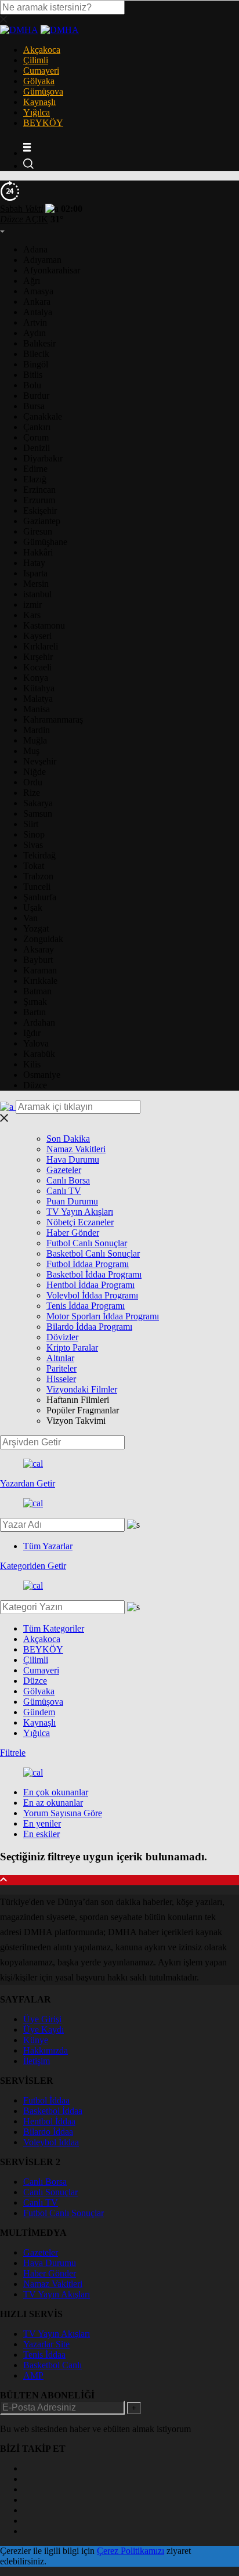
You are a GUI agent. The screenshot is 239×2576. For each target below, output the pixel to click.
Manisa (37, 709)
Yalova (36, 1043)
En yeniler (42, 1823)
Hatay (34, 563)
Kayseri (37, 636)
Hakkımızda (46, 2050)
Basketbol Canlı (52, 2365)
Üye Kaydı (44, 2030)
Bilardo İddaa (48, 2132)
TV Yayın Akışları (80, 1212)
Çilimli (36, 60)
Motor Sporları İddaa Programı (103, 1316)
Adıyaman (42, 260)
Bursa (34, 406)
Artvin (35, 322)
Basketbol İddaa (53, 2111)
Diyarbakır (43, 458)
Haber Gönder (73, 1233)
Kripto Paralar (72, 1347)
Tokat (34, 866)
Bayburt (38, 960)
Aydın (35, 333)
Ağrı (32, 281)
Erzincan (39, 490)
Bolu (32, 385)
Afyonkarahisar (52, 270)
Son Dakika (68, 1139)
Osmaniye (42, 1075)
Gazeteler (64, 1170)
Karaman (40, 970)
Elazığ (35, 479)
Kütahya (39, 688)
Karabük (39, 1054)
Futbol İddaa (46, 2100)
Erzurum (39, 500)
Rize (32, 793)
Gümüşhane (45, 542)
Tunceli (37, 887)
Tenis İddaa (44, 2355)
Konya (36, 678)
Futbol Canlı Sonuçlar (87, 1243)
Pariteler (61, 1368)
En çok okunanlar (56, 1792)
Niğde (35, 772)
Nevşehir (40, 761)
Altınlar (60, 1358)
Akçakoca (42, 50)
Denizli (37, 448)
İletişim (37, 2061)
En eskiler (41, 1834)
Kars (32, 615)
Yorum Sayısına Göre (63, 1813)
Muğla (35, 740)
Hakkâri (38, 552)
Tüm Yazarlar (48, 1546)
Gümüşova (43, 91)
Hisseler (61, 1379)
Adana (35, 249)
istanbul (37, 594)
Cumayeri (41, 71)
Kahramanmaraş (53, 719)
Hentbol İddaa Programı (90, 1285)
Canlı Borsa (68, 1180)
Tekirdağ (39, 855)
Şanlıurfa (40, 897)
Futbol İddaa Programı (88, 1264)
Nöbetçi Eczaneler (80, 1222)
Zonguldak (43, 939)
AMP (33, 2375)
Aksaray (39, 949)
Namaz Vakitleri (76, 1149)
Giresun (38, 531)
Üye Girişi (42, 2019)
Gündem (39, 1712)
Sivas (33, 845)
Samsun (38, 813)
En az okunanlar (53, 1803)
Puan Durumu (72, 1201)
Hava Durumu (73, 1159)
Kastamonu (44, 625)
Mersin (36, 584)
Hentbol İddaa (49, 2121)
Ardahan (39, 1022)
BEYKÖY (43, 123)
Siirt (31, 824)
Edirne (35, 469)
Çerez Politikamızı (131, 2551)
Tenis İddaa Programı (86, 1306)
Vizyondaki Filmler (82, 1389)
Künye (36, 2040)
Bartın (35, 1012)
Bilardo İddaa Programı (89, 1327)
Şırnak (35, 1002)
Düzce (35, 1085)
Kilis (32, 1064)
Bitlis (33, 375)
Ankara (37, 302)
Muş (31, 751)
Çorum (36, 437)
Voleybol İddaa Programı (92, 1295)
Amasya (38, 291)
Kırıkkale (40, 981)
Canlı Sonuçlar (50, 2192)
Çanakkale (43, 416)
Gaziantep (42, 521)
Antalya (38, 312)
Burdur (36, 396)
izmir (32, 605)
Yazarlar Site (46, 2344)
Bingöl (36, 364)
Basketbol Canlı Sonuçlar (93, 1253)
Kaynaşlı (39, 102)
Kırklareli (41, 646)
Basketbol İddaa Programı (94, 1274)
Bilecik (36, 354)
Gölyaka (39, 81)
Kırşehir (38, 657)
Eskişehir (40, 510)
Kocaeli (37, 667)
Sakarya (38, 803)
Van (30, 918)
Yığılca (37, 112)
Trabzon (38, 876)
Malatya (38, 699)
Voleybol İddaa (51, 2142)
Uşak (33, 908)
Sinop (34, 834)
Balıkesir (39, 343)
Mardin (37, 730)
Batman (37, 991)
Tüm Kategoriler (54, 1628)
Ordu (33, 782)
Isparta (35, 573)
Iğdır (32, 1033)
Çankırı (37, 427)
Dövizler (62, 1337)
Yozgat (36, 928)
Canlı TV (64, 1191)
